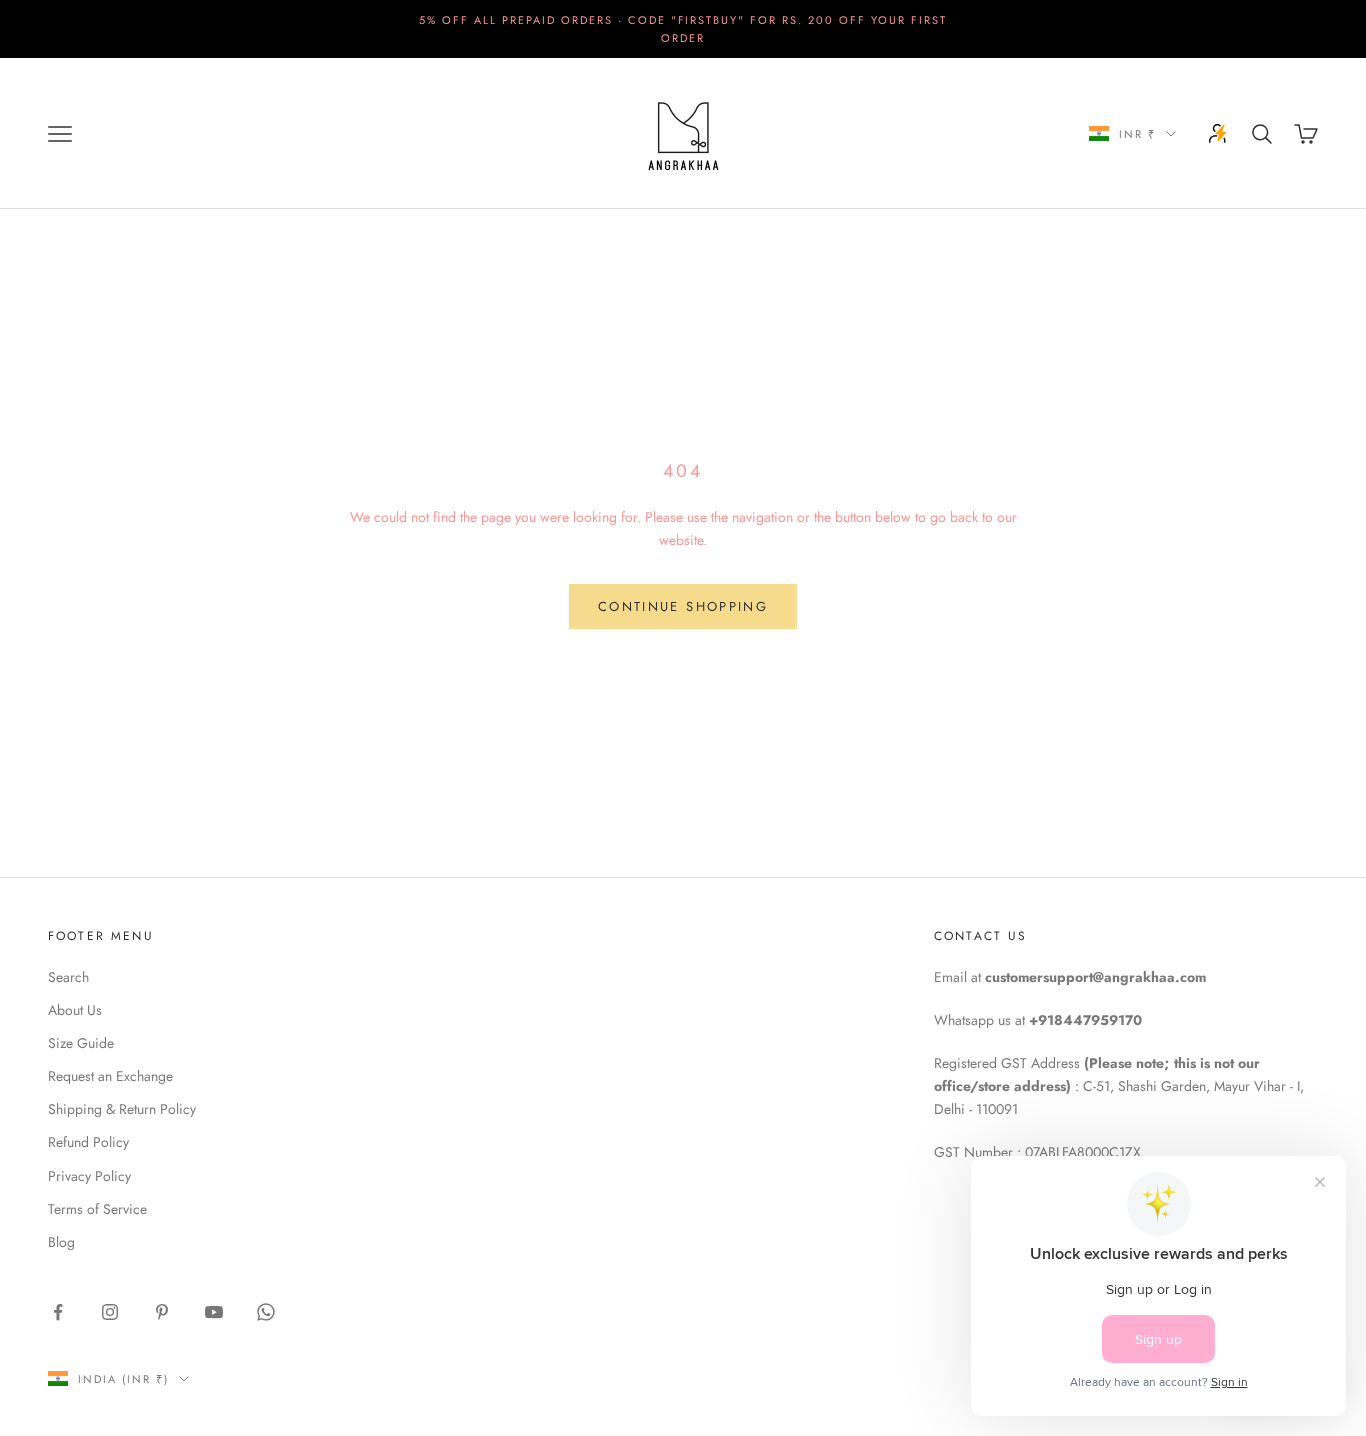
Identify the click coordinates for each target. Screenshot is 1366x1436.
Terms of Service (97, 1209)
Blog (61, 1242)
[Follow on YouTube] (214, 1312)
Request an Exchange (110, 1076)
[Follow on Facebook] (58, 1312)
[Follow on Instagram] (110, 1312)
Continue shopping (683, 606)
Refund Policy (88, 1142)
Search (68, 977)
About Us (75, 1010)
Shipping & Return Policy (122, 1109)
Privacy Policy (89, 1176)
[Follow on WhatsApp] (266, 1312)
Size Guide (81, 1043)
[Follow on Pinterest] (162, 1312)
